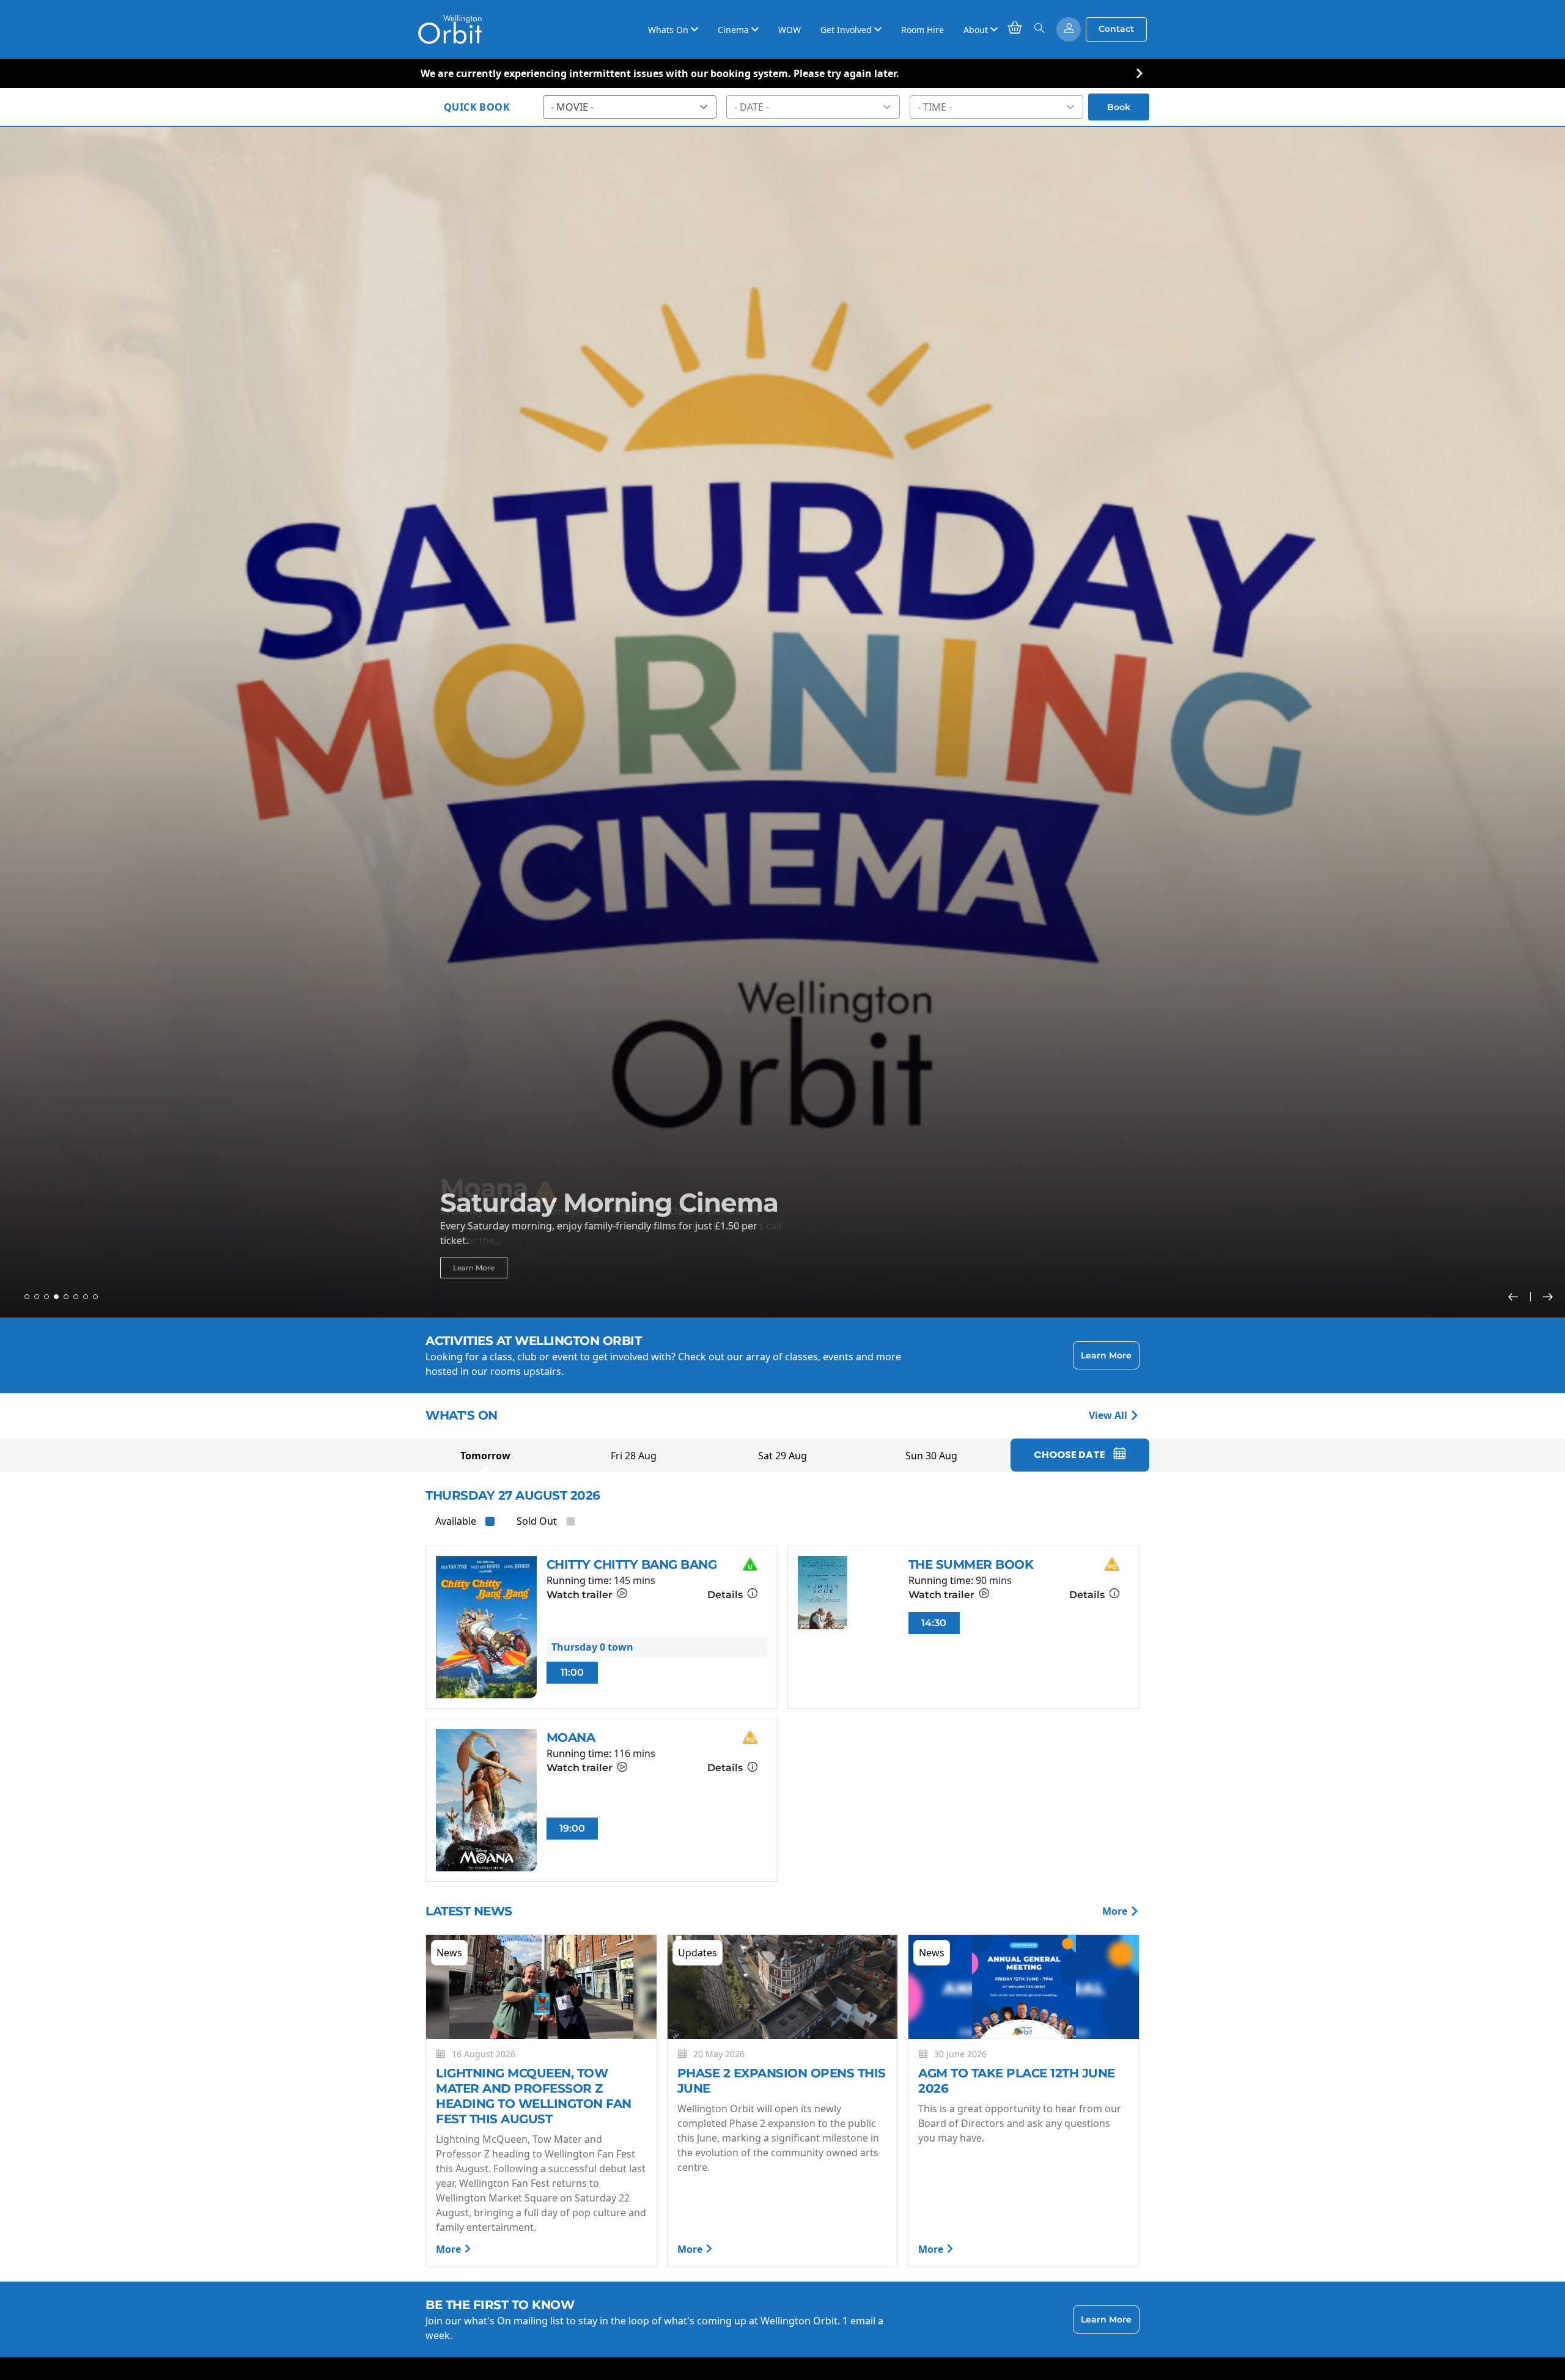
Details (726, 1595)
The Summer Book (971, 1564)
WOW (790, 30)
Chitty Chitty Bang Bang (632, 1564)
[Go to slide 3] (46, 1297)
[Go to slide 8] (95, 1297)
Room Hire (922, 30)
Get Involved (847, 30)
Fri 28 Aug (634, 1456)
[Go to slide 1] (27, 1297)
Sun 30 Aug (931, 1456)
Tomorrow (485, 1456)
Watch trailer (581, 1595)
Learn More (474, 1268)
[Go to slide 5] (66, 1297)
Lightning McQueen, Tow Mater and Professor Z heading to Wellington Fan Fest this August (534, 2096)
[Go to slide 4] (56, 1297)
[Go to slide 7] (86, 1297)
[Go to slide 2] (37, 1297)
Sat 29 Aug (782, 1456)
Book (1119, 107)
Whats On (669, 30)
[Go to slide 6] (76, 1297)
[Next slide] (1548, 1297)
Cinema (735, 30)
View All (1109, 1415)
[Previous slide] (1519, 1297)
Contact (1116, 29)
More (1116, 1911)
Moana (571, 1737)
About (977, 30)
